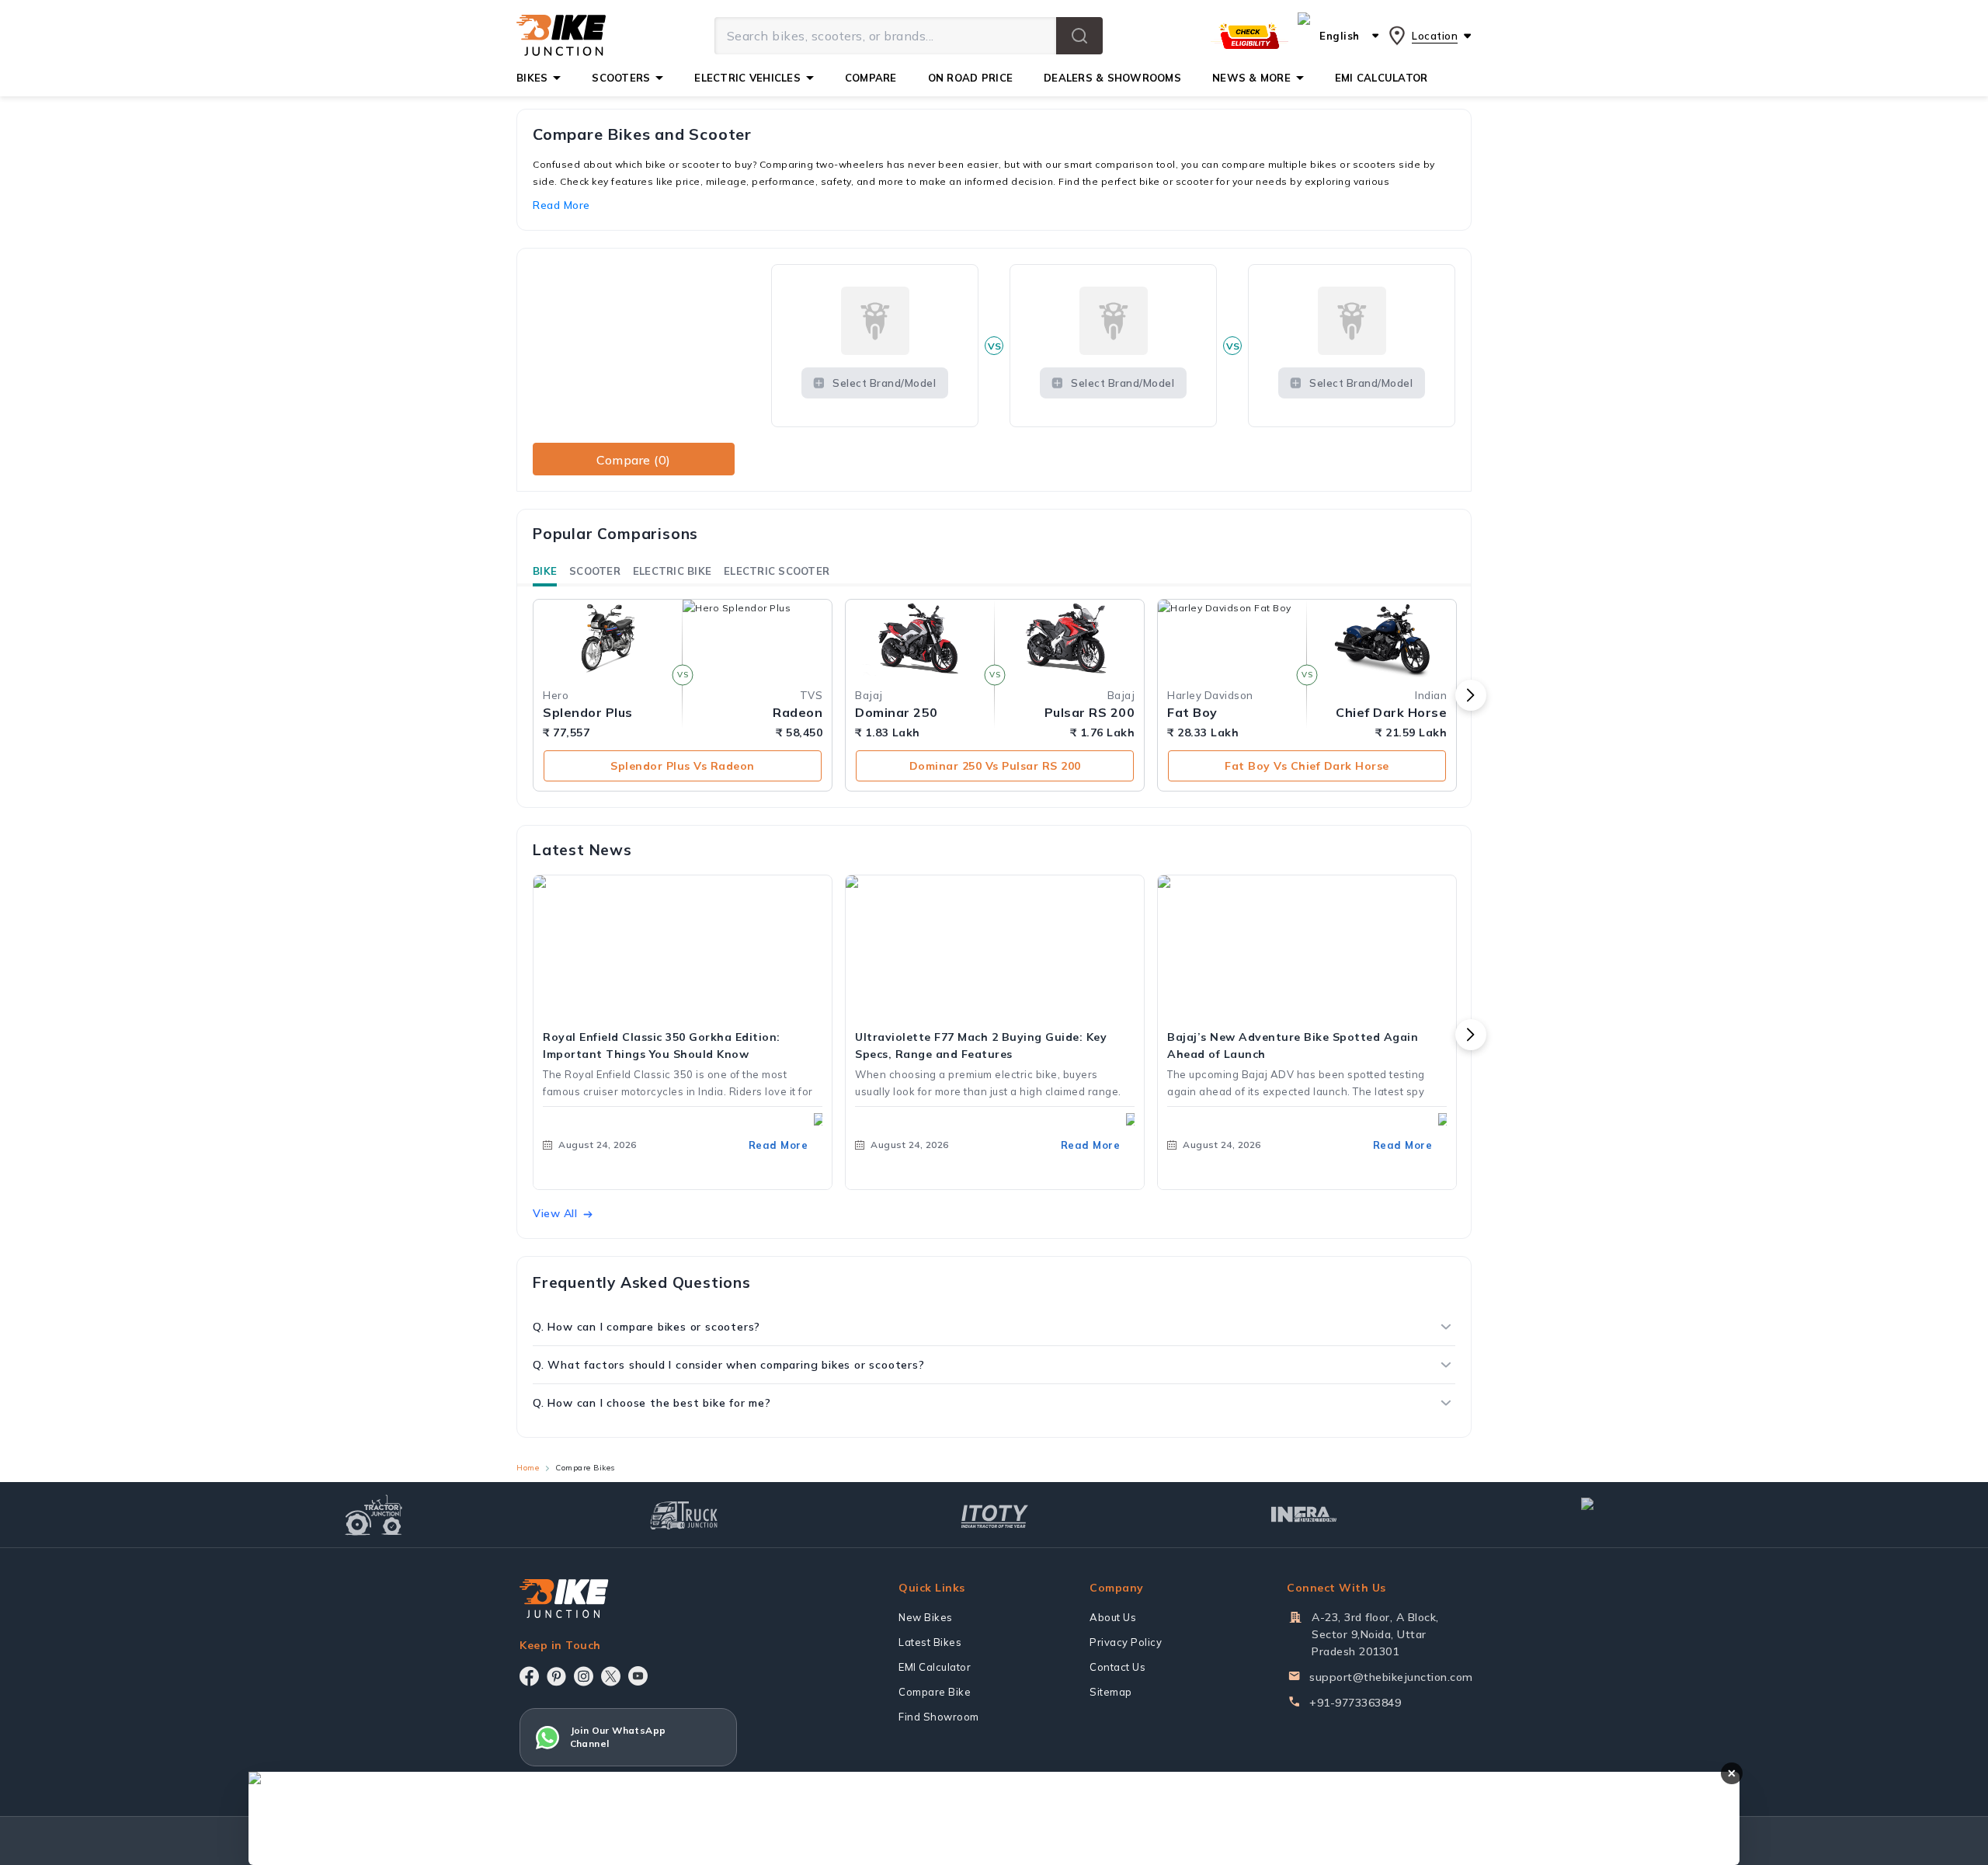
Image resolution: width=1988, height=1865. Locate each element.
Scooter (595, 571)
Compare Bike (935, 1692)
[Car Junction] (1615, 1515)
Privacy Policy (1126, 1642)
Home (528, 1468)
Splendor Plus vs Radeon (683, 766)
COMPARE (871, 78)
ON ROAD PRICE (970, 78)
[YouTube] (638, 1676)
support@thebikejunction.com (1391, 1677)
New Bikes (926, 1617)
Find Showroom (939, 1717)
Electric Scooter (777, 571)
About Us (1113, 1617)
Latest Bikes (930, 1642)
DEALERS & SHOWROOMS (1112, 78)
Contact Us (1117, 1667)
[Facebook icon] (529, 1676)
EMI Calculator (935, 1667)
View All (555, 1213)
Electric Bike (672, 571)
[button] (1079, 36)
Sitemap (1111, 1692)
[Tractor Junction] (374, 1515)
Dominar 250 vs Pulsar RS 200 (995, 766)
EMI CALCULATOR (1382, 78)
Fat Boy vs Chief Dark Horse (1307, 766)
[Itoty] (994, 1514)
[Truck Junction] (684, 1515)
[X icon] (611, 1676)
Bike (545, 571)
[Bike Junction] (561, 36)
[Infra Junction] (1304, 1515)
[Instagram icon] (584, 1676)
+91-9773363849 (1355, 1703)
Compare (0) (634, 460)
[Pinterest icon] (556, 1676)
